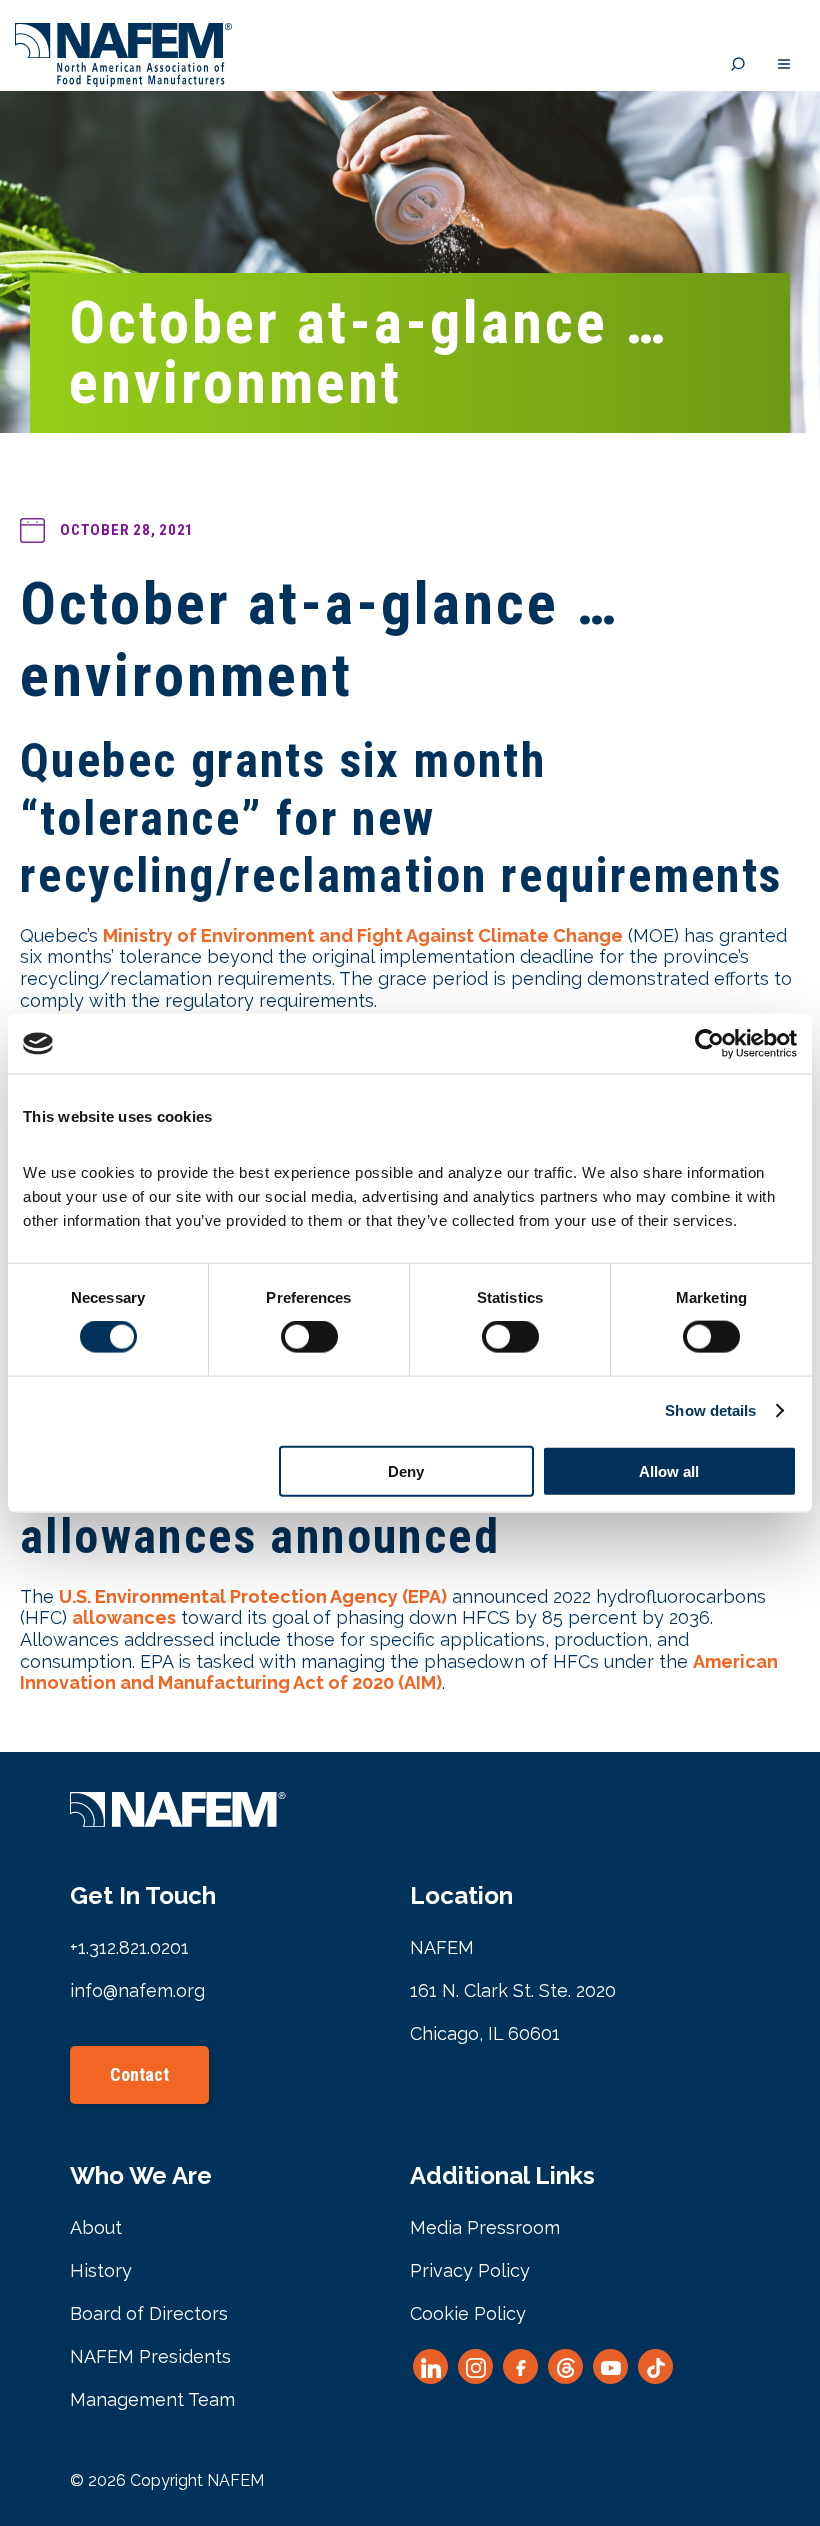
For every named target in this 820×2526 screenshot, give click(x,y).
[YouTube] (610, 2366)
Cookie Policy (468, 2313)
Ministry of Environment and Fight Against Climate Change (363, 935)
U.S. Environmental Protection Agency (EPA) (253, 1596)
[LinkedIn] (430, 2366)
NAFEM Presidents (150, 2356)
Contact (139, 2074)
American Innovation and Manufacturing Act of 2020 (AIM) (399, 1672)
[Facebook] (520, 2366)
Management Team (152, 2399)
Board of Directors (149, 2313)
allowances (124, 1617)
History (101, 2270)
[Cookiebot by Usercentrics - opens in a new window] (709, 1044)
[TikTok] (655, 2366)
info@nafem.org (137, 1990)
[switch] (309, 1337)
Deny (406, 1470)
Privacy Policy (470, 2270)
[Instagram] (475, 2366)
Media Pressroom (485, 2227)
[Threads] (565, 2366)
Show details (710, 1410)
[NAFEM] (123, 81)
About (96, 2227)
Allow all (669, 1470)
